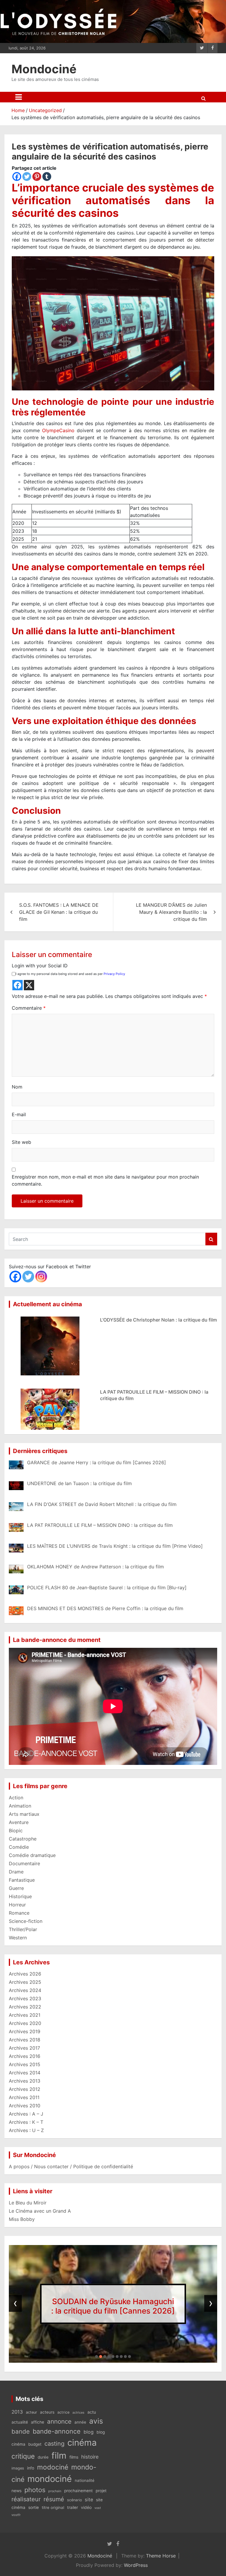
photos (35, 2490)
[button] (97, 2357)
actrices (78, 2413)
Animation (20, 1806)
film (59, 2456)
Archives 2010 (25, 2106)
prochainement (78, 2491)
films (74, 2457)
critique (23, 2456)
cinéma (82, 2443)
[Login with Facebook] (18, 985)
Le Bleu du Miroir (28, 2203)
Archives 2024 (25, 1990)
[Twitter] (27, 177)
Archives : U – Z (26, 2130)
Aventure (19, 1822)
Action (16, 1798)
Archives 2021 (25, 2015)
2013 (17, 2412)
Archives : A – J (26, 2114)
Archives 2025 (25, 1982)
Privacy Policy (114, 974)
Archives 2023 (25, 1998)
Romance (19, 1913)
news (16, 2491)
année (80, 2422)
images (18, 2468)
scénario (74, 2500)
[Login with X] (29, 985)
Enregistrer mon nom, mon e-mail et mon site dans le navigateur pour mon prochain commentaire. (105, 1180)
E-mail (19, 1114)
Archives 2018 (25, 2040)
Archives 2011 (24, 2097)
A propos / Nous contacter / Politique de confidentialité (71, 2166)
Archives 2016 (25, 2056)
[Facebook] (17, 177)
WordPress (136, 2565)
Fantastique (22, 1880)
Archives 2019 (25, 2031)
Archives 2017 (24, 2048)
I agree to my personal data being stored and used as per (70, 974)
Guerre (16, 1888)
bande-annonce (57, 2431)
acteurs (47, 2412)
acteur (31, 2412)
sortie (34, 2507)
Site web (21, 1142)
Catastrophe (23, 1839)
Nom (17, 1087)
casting (54, 2444)
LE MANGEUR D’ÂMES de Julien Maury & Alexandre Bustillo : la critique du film (171, 912)
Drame (16, 1872)
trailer (73, 2507)
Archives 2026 (25, 1974)
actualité (20, 2422)
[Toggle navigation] (19, 97)
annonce (59, 2421)
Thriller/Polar (23, 1929)
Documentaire (24, 1863)
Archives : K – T (26, 2122)
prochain (55, 2491)
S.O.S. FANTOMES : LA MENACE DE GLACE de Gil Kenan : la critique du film (59, 912)
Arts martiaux (24, 1814)
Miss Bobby (22, 2219)
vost (98, 2508)
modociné (53, 2467)
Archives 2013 (25, 2081)
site (89, 2500)
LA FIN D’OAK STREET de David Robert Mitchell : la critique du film (113, 2306)
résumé (54, 2499)
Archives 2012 (25, 2089)
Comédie (19, 1847)
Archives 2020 (25, 2023)
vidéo (86, 2507)
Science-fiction (26, 1921)
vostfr (16, 2515)
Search (211, 1239)
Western (18, 1938)
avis (96, 2421)
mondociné (50, 2479)
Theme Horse (161, 2556)
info (31, 2468)
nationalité (85, 2480)
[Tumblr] (47, 177)
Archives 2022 (25, 2007)
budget (35, 2444)
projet (101, 2491)
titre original (53, 2507)
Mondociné (44, 69)
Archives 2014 (25, 2073)
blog (89, 2432)
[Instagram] (41, 1277)
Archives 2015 (25, 2064)
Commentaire (29, 1008)
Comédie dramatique (32, 1855)
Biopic (16, 1831)
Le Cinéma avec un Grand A (40, 2211)
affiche (38, 2422)
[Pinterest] (37, 177)
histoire (90, 2457)
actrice (63, 2412)
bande (21, 2431)
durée (43, 2457)
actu (92, 2412)
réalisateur (26, 2499)
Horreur (17, 1905)
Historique (20, 1896)
